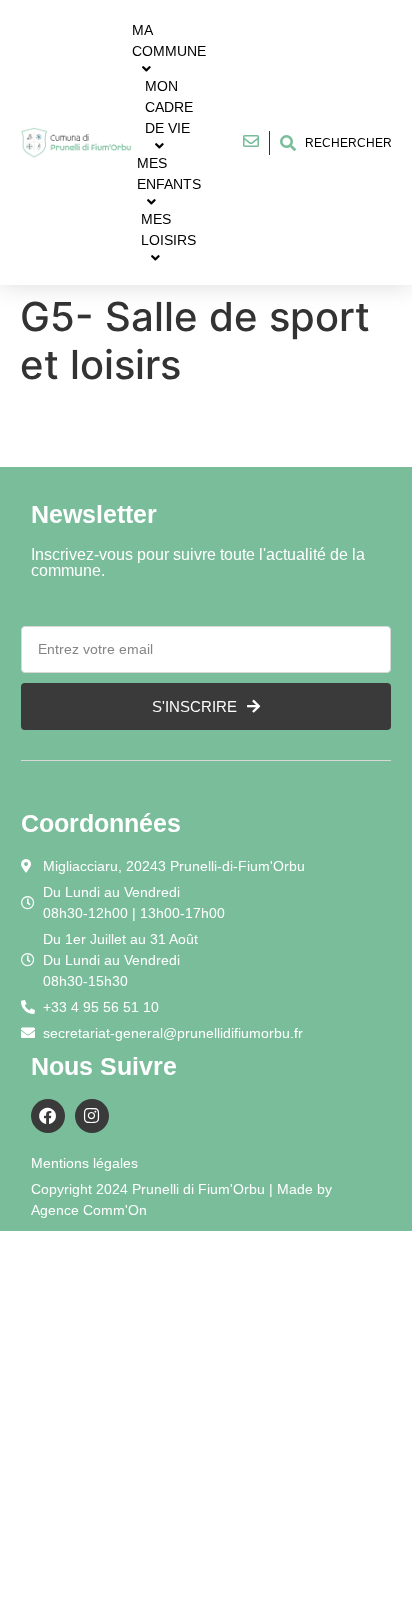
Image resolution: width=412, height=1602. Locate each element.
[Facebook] (48, 1116)
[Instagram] (92, 1116)
